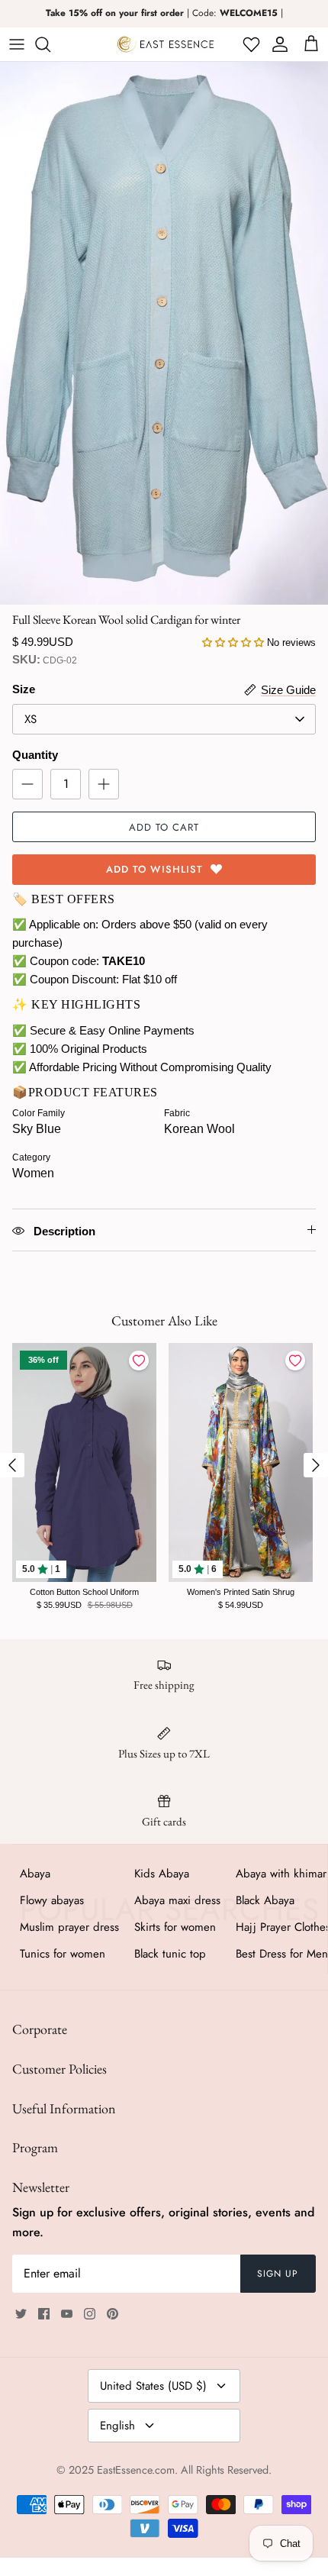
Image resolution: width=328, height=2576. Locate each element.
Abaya (35, 1874)
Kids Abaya (162, 1874)
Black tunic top (170, 1954)
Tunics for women (63, 1954)
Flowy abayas (52, 1900)
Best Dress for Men (282, 1954)
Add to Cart (164, 827)
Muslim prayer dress (69, 1927)
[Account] (277, 44)
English (117, 2426)
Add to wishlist (154, 869)
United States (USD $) (153, 2386)
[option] (164, 333)
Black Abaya (265, 1900)
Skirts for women (175, 1927)
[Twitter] (21, 2314)
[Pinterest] (113, 2314)
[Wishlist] (250, 44)
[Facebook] (44, 2314)
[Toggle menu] (17, 44)
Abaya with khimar (281, 1874)
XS (31, 719)
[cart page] (311, 44)
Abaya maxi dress (177, 1900)
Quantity (35, 755)
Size (24, 689)
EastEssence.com (136, 2470)
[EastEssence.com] (166, 44)
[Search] (50, 44)
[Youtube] (67, 2314)
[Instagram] (90, 2314)
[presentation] (12, 1465)
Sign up (278, 2274)
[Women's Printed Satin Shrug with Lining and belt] (241, 1462)
